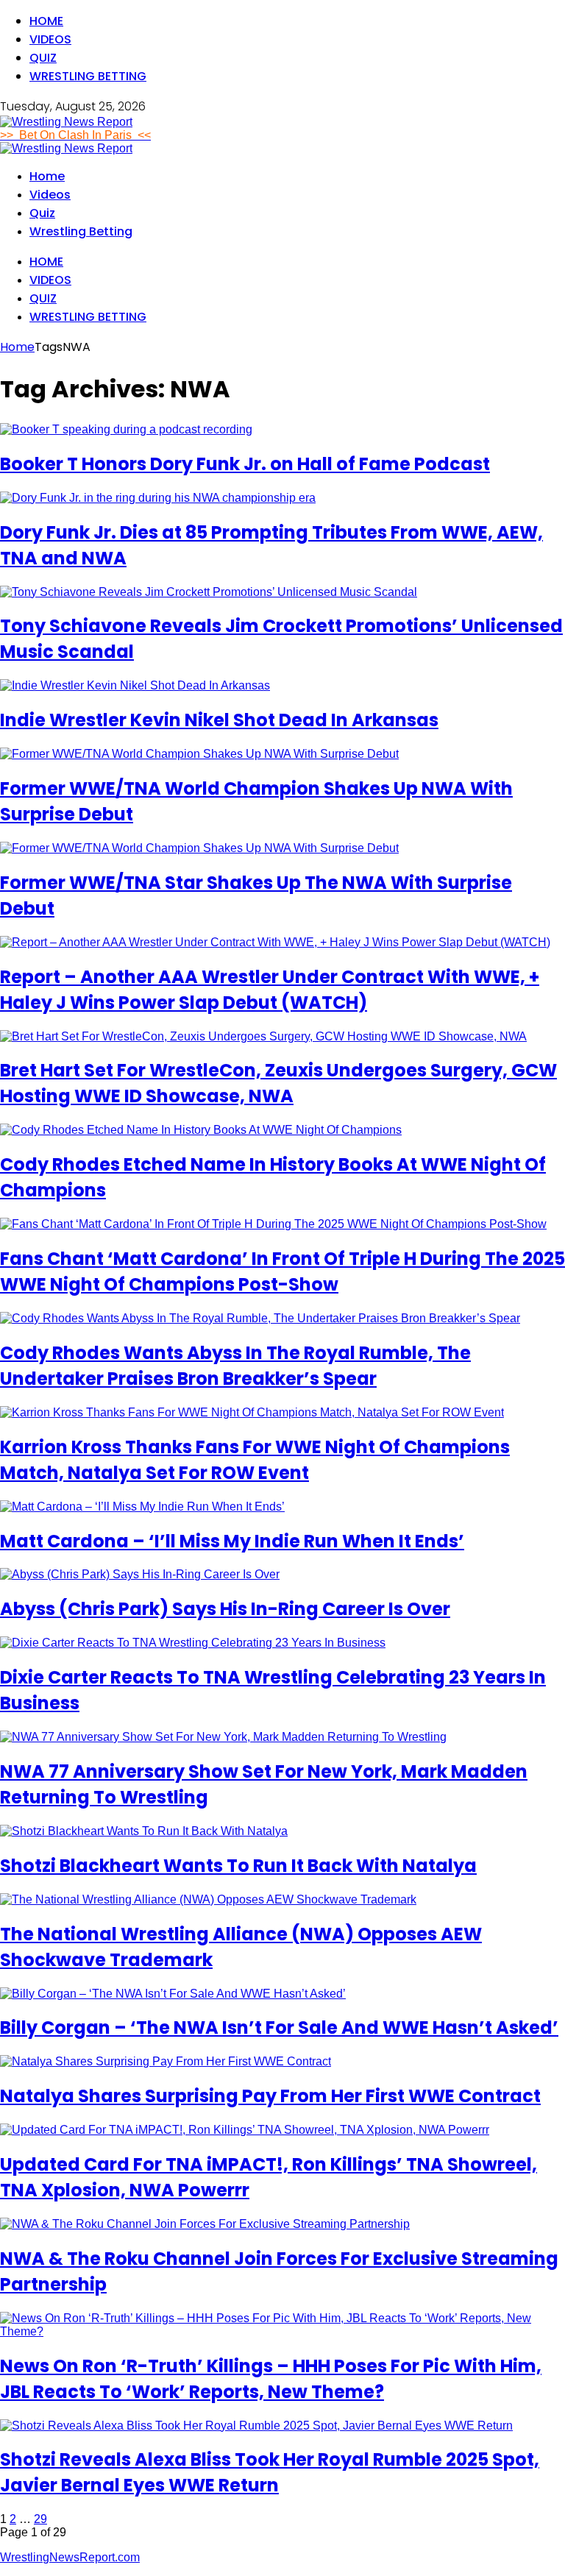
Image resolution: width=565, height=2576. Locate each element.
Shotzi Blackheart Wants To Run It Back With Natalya (238, 1866)
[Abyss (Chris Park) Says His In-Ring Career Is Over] (140, 1574)
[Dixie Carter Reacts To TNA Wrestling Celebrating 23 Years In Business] (193, 1643)
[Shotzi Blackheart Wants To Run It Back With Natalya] (144, 1831)
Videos (50, 39)
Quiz (43, 58)
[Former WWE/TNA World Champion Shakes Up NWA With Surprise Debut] (199, 754)
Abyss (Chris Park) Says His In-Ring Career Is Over (225, 1609)
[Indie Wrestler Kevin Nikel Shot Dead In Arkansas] (135, 685)
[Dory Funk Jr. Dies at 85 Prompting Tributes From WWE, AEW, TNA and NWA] (158, 498)
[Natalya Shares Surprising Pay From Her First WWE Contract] (166, 2061)
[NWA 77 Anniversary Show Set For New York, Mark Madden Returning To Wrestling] (223, 1737)
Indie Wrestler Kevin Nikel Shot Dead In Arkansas (219, 720)
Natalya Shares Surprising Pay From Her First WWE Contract (270, 2096)
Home (46, 21)
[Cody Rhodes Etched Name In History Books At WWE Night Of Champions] (201, 1130)
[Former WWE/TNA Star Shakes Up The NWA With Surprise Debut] (199, 848)
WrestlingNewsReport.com (70, 2557)
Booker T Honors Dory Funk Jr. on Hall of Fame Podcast (245, 464)
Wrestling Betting (88, 76)
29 (40, 2519)
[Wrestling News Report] (66, 122)
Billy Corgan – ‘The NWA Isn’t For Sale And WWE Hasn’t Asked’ (279, 2027)
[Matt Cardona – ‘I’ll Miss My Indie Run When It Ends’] (142, 1507)
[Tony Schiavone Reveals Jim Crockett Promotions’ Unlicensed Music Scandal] (209, 592)
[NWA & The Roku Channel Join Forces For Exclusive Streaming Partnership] (205, 2224)
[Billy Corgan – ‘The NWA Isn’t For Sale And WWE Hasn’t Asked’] (173, 1994)
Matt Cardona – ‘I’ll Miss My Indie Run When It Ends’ (232, 1541)
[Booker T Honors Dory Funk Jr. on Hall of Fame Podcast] (126, 429)
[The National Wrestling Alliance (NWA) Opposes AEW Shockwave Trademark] (208, 1899)
